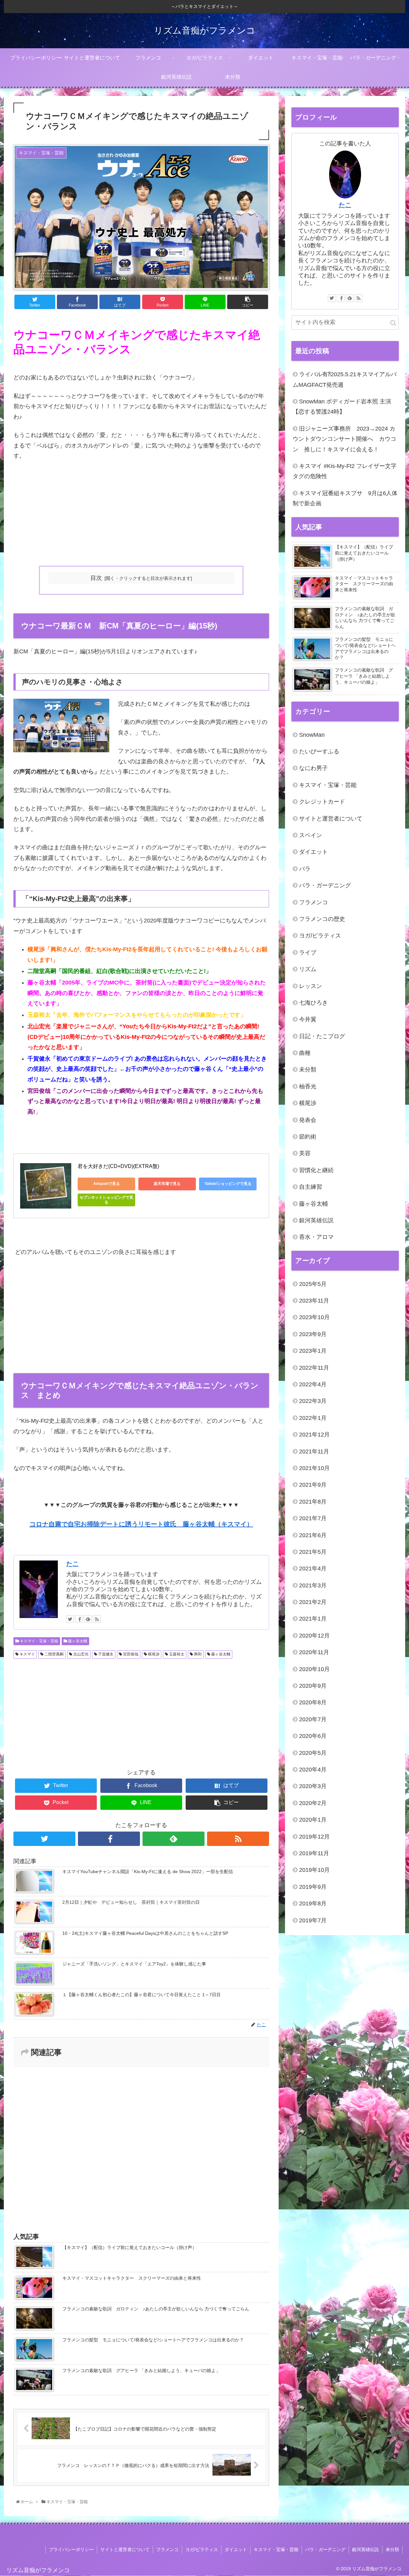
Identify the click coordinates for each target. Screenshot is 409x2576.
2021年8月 (313, 1502)
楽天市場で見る (167, 1184)
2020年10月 (314, 1669)
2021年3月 (313, 1585)
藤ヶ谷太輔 (77, 1641)
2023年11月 (314, 1301)
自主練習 (311, 1187)
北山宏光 (80, 1654)
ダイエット (313, 852)
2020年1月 (313, 1820)
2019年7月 (313, 1920)
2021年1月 (313, 1619)
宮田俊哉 (130, 1654)
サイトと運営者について (331, 819)
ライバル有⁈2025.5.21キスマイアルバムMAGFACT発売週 (345, 379)
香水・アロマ (316, 1237)
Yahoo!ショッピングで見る (228, 1184)
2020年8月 (313, 1702)
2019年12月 (314, 1837)
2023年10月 (314, 1317)
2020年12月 (314, 1636)
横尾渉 (153, 1654)
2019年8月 (313, 1903)
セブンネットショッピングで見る (106, 1200)
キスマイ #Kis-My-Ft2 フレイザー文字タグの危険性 (345, 471)
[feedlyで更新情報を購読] (88, 1619)
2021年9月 (313, 1485)
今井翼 (308, 1019)
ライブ (308, 953)
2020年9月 (313, 1686)
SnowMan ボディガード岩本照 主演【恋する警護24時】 (342, 407)
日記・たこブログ (322, 1036)
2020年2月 (313, 1803)
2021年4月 (313, 1568)
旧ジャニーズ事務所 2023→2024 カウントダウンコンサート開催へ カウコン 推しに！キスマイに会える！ (344, 439)
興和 (197, 1654)
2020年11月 (314, 1652)
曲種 (305, 1053)
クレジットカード (322, 802)
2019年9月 (313, 1887)
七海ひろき (313, 1003)
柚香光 (308, 1086)
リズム (308, 969)
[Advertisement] (141, 514)
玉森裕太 (176, 1654)
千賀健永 (105, 1654)
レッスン (311, 986)
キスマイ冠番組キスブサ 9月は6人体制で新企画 (345, 498)
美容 (305, 1153)
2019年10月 (314, 1870)
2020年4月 (313, 1770)
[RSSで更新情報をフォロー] (97, 1619)
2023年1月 (313, 1351)
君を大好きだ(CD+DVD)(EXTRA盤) (118, 1166)
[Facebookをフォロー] (79, 1619)
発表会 (308, 1120)
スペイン (311, 835)
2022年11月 (314, 1368)
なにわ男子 (313, 768)
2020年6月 (313, 1736)
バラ (305, 869)
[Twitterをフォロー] (70, 1619)
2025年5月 (313, 1284)
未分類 (308, 1070)
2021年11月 (314, 1451)
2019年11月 (314, 1853)
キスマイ (27, 1654)
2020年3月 (313, 1786)
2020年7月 (313, 1719)
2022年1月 (313, 1418)
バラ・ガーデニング (325, 885)
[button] (393, 323)
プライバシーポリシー (71, 2549)
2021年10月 (314, 1468)
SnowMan (312, 735)
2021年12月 (314, 1435)
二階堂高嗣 (54, 1654)
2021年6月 (313, 1535)
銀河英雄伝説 (316, 1220)
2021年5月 (313, 1552)
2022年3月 (313, 1401)
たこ (73, 1564)
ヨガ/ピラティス (320, 936)
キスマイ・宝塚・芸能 (39, 1641)
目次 (96, 578)
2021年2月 (313, 1602)
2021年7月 (313, 1518)
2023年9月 (313, 1334)
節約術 (308, 1137)
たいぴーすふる (319, 751)
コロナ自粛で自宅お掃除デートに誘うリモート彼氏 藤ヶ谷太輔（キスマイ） (141, 1524)
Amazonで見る (107, 1184)
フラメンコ (313, 902)
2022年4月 (313, 1384)
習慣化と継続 (316, 1170)
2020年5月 (313, 1753)
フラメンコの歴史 (322, 919)
